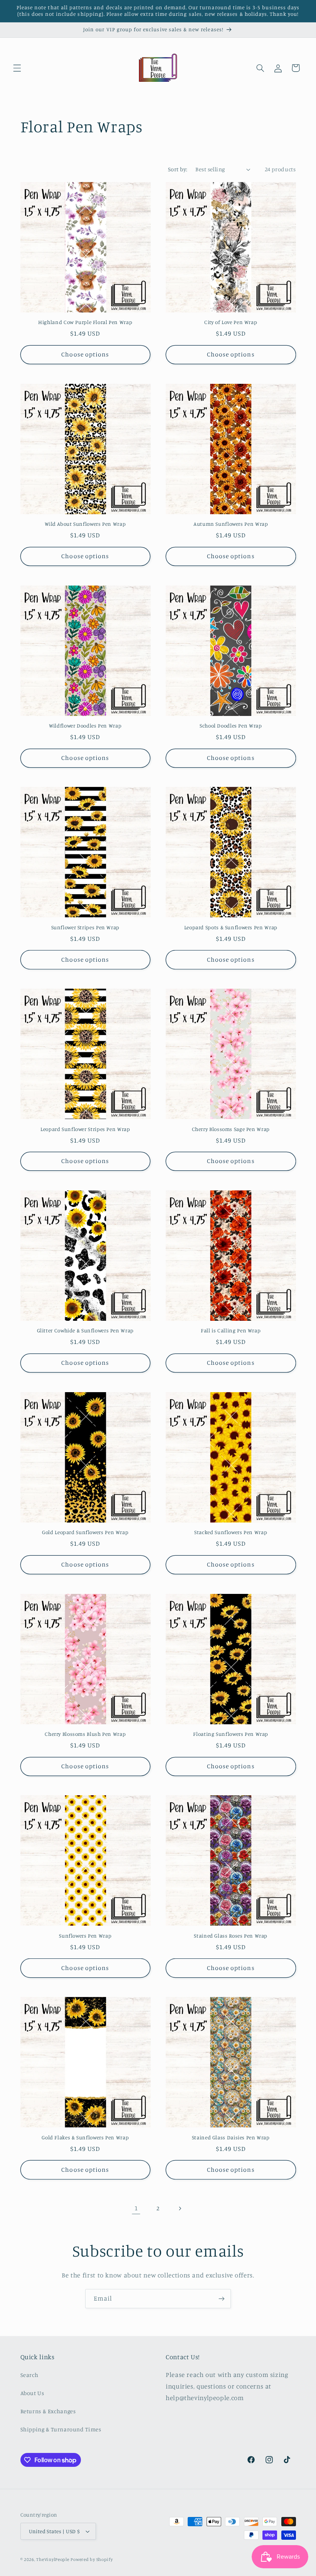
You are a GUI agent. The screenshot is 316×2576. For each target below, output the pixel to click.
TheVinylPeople (53, 2559)
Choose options (85, 354)
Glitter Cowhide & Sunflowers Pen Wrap (85, 1330)
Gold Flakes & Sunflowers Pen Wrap (85, 2137)
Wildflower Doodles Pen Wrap (85, 726)
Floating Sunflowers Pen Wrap (231, 1734)
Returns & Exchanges (48, 2411)
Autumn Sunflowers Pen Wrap (231, 524)
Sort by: (178, 169)
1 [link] (136, 2208)
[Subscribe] (222, 2298)
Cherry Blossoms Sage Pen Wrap (231, 1129)
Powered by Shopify (92, 2559)
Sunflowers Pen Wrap (85, 1936)
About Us (32, 2393)
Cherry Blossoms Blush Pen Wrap (85, 1734)
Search (29, 2375)
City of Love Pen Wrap (231, 322)
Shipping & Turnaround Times (61, 2429)
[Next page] (180, 2208)
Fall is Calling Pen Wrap (231, 1330)
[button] (17, 68)
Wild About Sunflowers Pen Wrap (85, 524)
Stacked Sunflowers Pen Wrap (231, 1532)
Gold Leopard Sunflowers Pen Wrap (85, 1532)
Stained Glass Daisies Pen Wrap (231, 2137)
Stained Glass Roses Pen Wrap (231, 1936)
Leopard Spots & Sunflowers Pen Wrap (231, 927)
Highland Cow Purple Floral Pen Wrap (85, 322)
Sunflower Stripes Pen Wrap (85, 927)
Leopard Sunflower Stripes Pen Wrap (85, 1129)
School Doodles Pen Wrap (231, 726)
